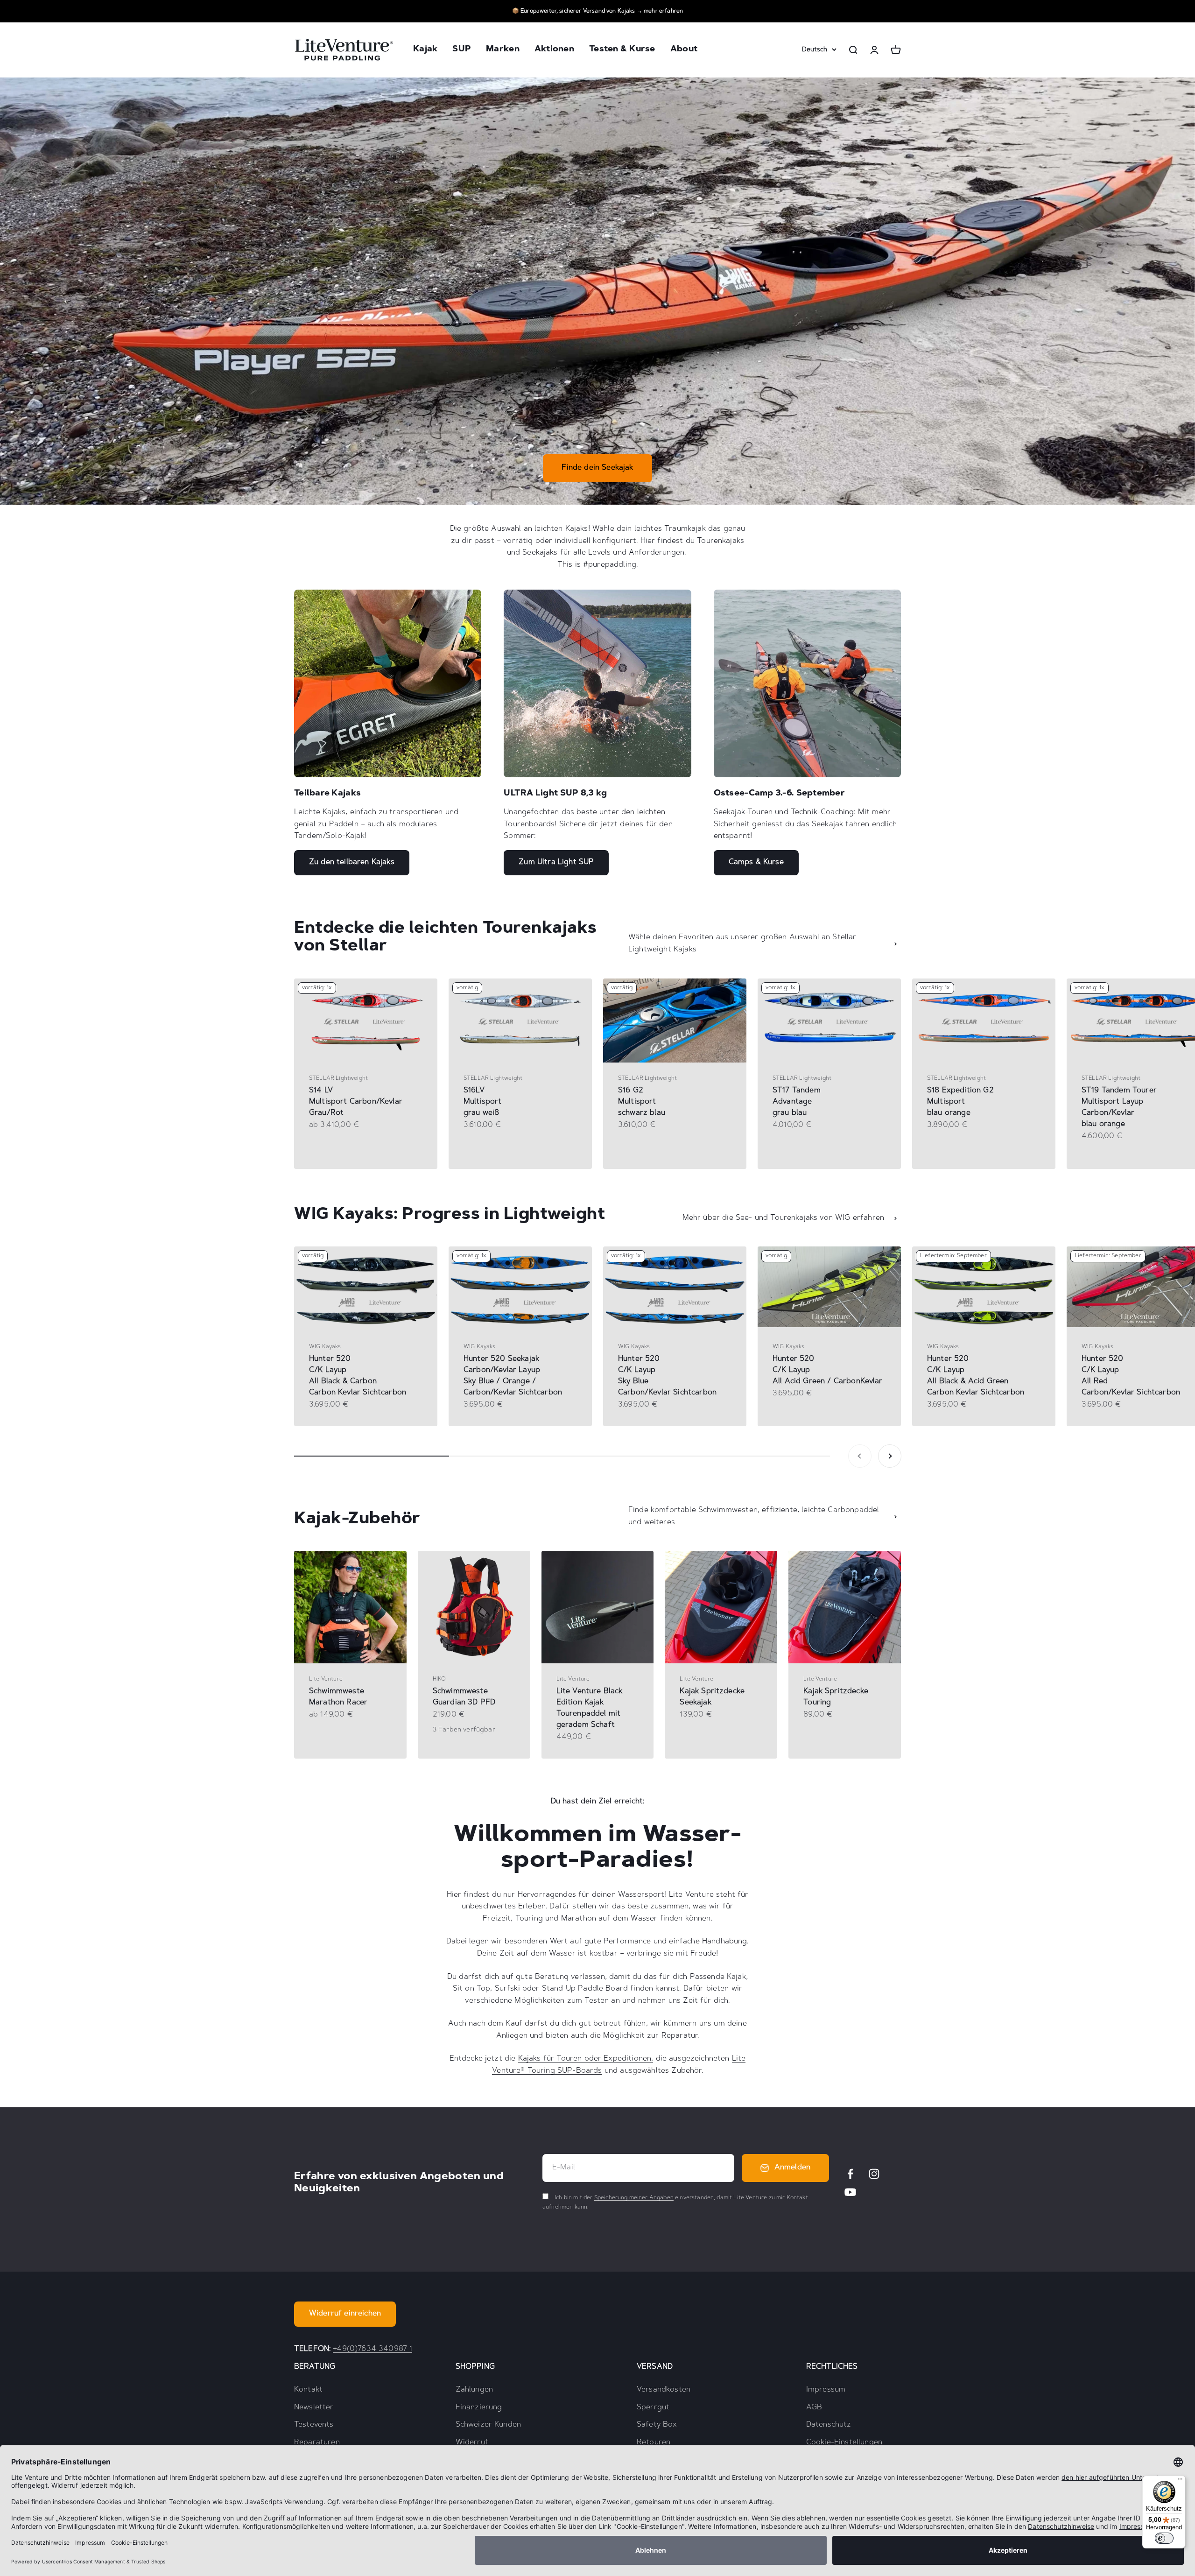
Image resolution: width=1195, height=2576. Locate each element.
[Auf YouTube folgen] (850, 2192)
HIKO (439, 1679)
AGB (814, 2407)
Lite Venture (326, 1679)
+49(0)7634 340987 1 (373, 2349)
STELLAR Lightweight (338, 1078)
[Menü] (1180, 2481)
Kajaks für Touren (550, 2059)
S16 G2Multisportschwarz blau (642, 1102)
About (684, 50)
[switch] (1164, 2538)
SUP (462, 50)
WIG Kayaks (325, 1347)
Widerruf (472, 2442)
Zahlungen (474, 2390)
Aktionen (554, 50)
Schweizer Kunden (489, 2425)
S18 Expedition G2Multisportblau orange (960, 1102)
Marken (503, 50)
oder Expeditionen (616, 2059)
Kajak (425, 50)
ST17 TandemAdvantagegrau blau (797, 1102)
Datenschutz (829, 2425)
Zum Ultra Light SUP (556, 862)
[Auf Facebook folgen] (850, 2174)
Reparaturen (317, 2442)
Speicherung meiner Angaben (634, 2198)
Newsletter (314, 2407)
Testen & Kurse (622, 50)
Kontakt (308, 2390)
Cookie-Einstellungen (844, 2442)
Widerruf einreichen (345, 2314)
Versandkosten (664, 2390)
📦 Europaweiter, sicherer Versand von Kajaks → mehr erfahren (597, 11)
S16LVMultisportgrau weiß (483, 1102)
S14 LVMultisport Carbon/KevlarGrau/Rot (356, 1102)
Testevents (314, 2425)
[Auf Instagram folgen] (874, 2174)
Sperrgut (653, 2407)
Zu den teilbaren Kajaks (352, 862)
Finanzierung (479, 2407)
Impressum (826, 2390)
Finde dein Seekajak (597, 468)
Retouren (654, 2442)
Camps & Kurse (756, 862)
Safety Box (657, 2425)
